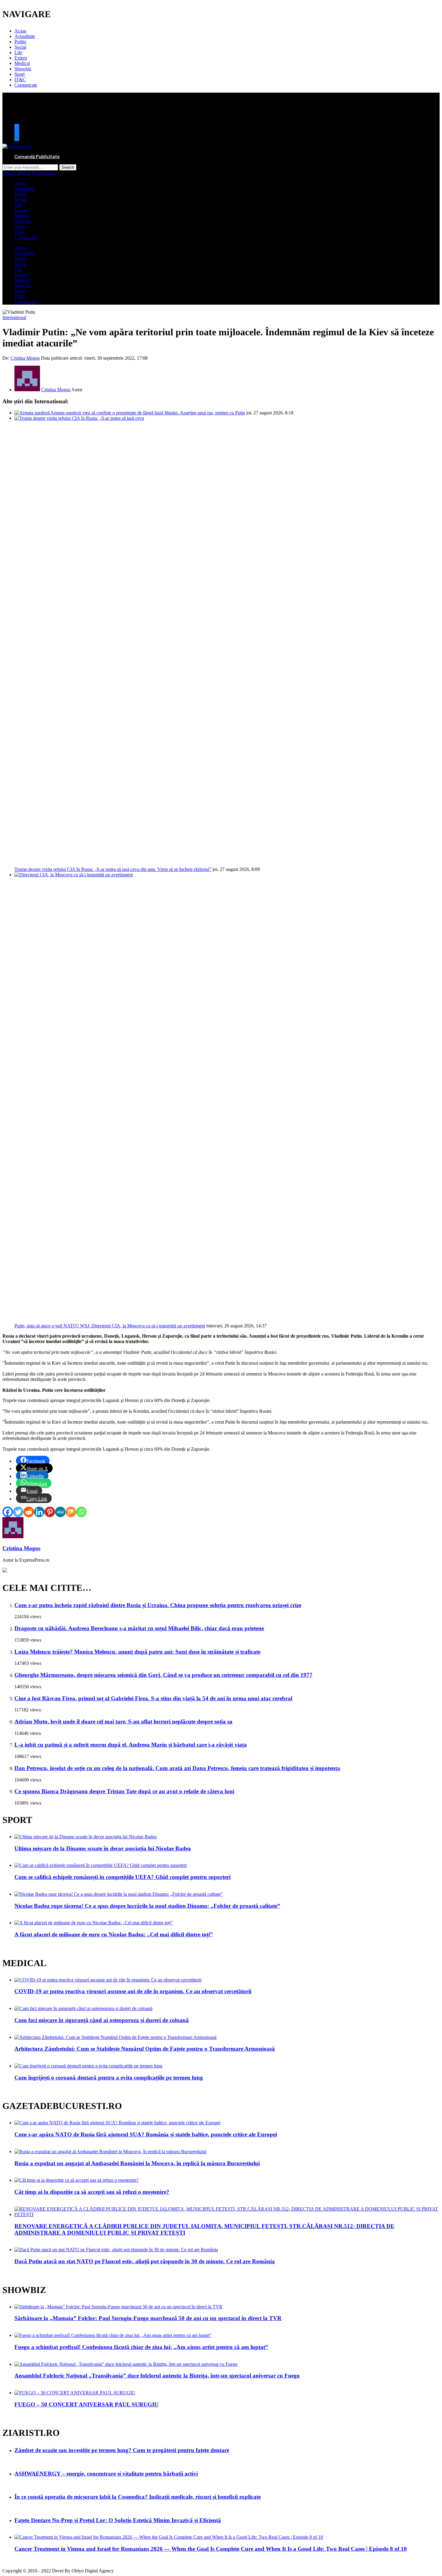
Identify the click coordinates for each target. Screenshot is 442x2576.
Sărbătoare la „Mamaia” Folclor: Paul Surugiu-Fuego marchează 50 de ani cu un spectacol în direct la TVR (148, 2318)
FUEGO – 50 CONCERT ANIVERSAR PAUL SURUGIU (86, 2404)
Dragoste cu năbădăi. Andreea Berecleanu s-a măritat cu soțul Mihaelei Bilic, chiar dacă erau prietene (139, 1628)
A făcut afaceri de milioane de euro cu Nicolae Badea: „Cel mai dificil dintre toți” (114, 1934)
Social (20, 47)
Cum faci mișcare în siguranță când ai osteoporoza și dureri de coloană (102, 2020)
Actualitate (25, 36)
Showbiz (23, 69)
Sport (20, 74)
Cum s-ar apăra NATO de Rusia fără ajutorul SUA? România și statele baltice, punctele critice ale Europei (146, 2134)
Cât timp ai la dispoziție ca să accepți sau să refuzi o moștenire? (92, 2192)
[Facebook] (8, 1512)
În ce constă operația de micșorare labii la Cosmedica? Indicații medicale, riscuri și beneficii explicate (138, 2497)
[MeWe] (60, 1512)
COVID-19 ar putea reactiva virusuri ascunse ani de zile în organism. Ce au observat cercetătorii (133, 1991)
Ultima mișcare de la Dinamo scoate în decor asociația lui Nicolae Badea (103, 1848)
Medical (22, 63)
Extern (21, 58)
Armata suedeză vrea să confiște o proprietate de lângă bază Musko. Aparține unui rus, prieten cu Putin (148, 413)
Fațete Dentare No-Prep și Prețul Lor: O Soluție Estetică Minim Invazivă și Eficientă (118, 2520)
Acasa (20, 31)
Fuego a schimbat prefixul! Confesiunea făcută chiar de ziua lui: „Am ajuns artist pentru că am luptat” (141, 2347)
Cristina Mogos (25, 358)
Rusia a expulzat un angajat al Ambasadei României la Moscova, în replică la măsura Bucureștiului (137, 2163)
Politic (20, 42)
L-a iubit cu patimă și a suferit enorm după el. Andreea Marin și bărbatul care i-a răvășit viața (131, 1745)
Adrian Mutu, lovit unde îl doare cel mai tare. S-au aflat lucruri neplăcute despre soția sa (123, 1721)
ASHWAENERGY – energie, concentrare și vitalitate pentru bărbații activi (106, 2474)
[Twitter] (18, 1512)
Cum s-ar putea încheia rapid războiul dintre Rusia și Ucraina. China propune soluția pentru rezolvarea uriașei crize (158, 1605)
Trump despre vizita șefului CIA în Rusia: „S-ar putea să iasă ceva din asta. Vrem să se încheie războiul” (113, 869)
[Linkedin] (39, 1512)
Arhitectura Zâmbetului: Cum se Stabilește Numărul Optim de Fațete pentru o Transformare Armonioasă (145, 2049)
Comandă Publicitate (37, 157)
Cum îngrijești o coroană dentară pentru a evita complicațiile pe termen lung (109, 2078)
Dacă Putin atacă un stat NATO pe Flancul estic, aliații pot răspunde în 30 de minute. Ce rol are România (145, 2261)
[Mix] (71, 1512)
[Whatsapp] (81, 1512)
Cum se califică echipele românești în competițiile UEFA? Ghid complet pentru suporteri (123, 1877)
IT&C (20, 80)
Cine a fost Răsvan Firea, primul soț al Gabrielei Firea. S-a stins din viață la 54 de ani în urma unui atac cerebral (153, 1698)
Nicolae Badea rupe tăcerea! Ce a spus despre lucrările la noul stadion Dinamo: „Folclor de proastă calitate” (147, 1906)
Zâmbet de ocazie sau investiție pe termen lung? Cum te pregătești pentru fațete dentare (122, 2450)
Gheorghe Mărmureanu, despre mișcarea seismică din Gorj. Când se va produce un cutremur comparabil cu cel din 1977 (163, 1675)
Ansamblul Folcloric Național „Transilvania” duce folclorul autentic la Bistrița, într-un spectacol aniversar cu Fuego (157, 2376)
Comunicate (26, 85)
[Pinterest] (50, 1512)
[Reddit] (29, 1512)
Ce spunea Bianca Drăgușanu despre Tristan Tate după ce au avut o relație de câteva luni (124, 1791)
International (14, 317)
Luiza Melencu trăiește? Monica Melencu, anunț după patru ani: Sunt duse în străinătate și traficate (137, 1652)
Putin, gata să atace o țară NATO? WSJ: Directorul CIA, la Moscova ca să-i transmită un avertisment (110, 1326)
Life (18, 52)
